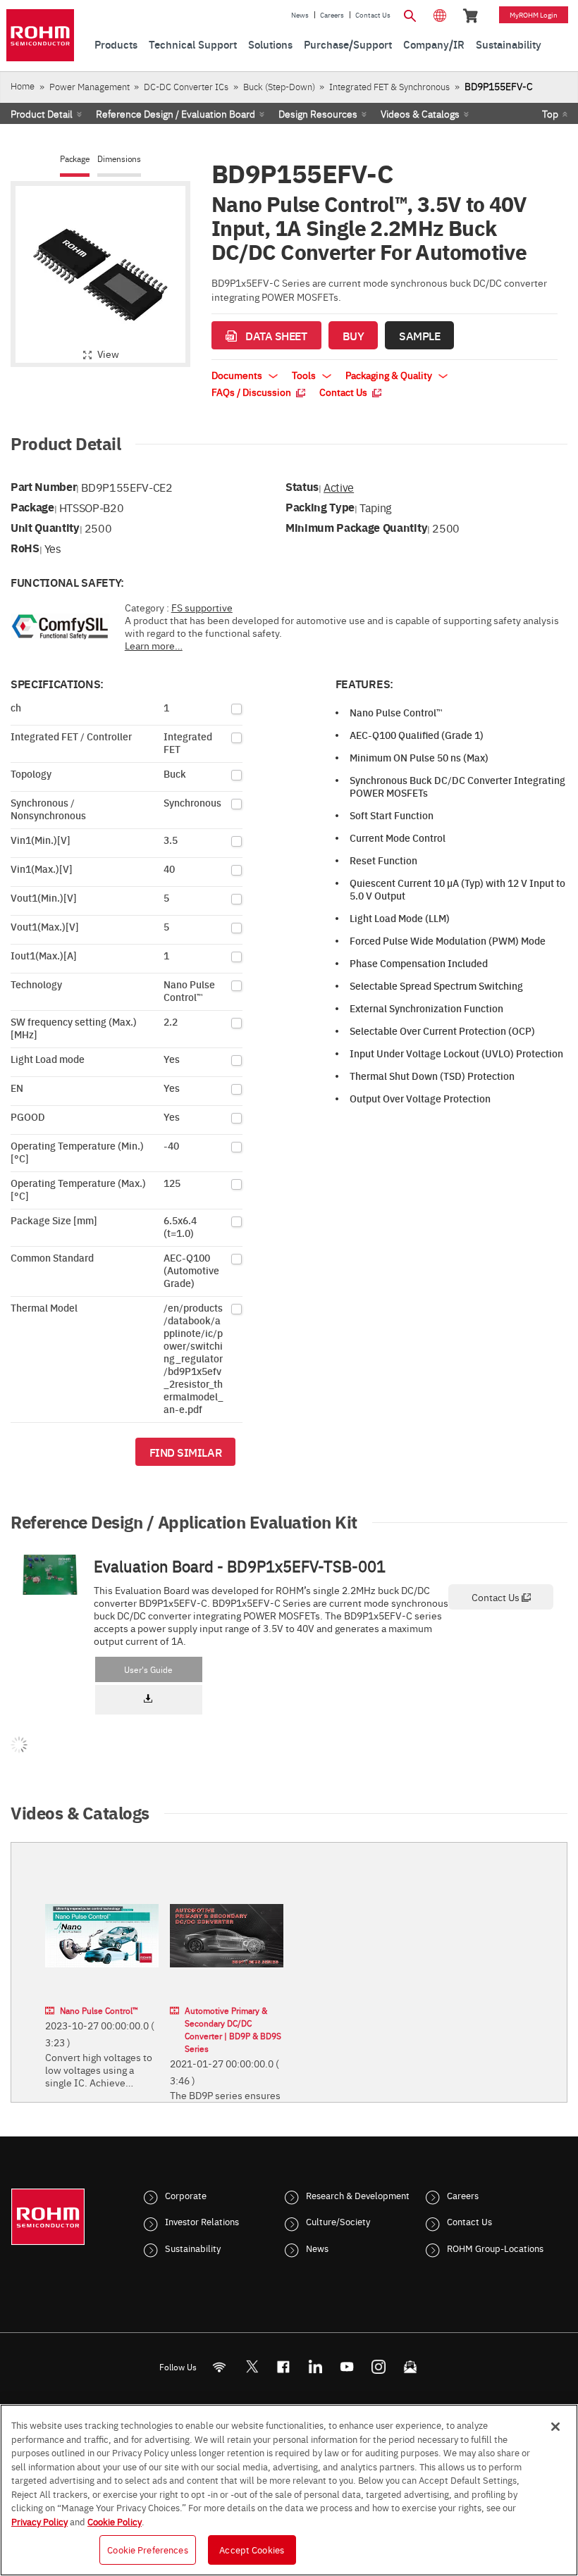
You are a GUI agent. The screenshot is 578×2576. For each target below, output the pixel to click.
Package (75, 159)
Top (550, 113)
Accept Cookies (252, 2549)
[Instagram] (379, 2366)
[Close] (555, 2427)
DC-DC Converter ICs (186, 86)
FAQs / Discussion (252, 392)
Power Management (90, 86)
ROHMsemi (252, 2366)
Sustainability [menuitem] (509, 44)
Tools (305, 375)
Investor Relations (202, 2221)
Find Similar (186, 1452)
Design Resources (318, 113)
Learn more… (154, 645)
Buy (353, 335)
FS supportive (202, 607)
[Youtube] (347, 2366)
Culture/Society (338, 2221)
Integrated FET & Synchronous (389, 86)
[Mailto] (411, 2366)
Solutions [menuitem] (270, 44)
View (108, 354)
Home (23, 86)
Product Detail (42, 113)
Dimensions (119, 159)
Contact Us (373, 15)
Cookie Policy (115, 2521)
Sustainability (193, 2248)
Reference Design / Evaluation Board (176, 113)
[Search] (410, 14)
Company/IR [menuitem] (434, 44)
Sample (419, 335)
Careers (332, 15)
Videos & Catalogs (420, 113)
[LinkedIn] (315, 2366)
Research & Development (358, 2195)
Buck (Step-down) (279, 86)
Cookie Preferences (147, 2549)
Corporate (186, 2195)
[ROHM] (40, 35)
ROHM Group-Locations (495, 2248)
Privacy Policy (39, 2521)
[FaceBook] (284, 2366)
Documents (238, 375)
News (300, 15)
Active (339, 487)
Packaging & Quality (390, 375)
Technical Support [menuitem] (193, 44)
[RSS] (220, 2366)
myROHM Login (534, 15)
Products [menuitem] (116, 44)
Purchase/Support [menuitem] (348, 44)
